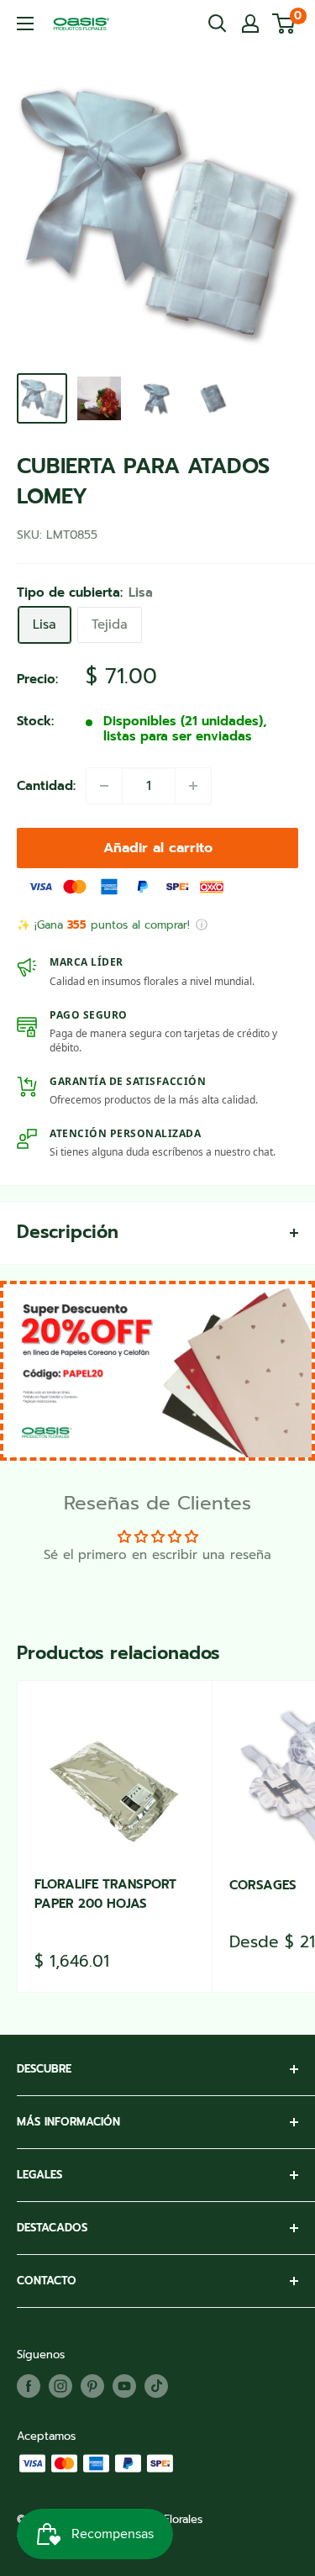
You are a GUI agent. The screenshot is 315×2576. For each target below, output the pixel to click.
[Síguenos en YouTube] (124, 2386)
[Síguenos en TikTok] (156, 2386)
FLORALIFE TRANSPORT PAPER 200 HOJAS (105, 1894)
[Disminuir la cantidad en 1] (104, 786)
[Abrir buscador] (218, 24)
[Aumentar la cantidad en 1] (193, 786)
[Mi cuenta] (250, 24)
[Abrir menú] (25, 24)
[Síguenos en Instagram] (60, 2386)
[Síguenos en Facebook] (29, 2386)
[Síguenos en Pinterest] (92, 2386)
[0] (284, 24)
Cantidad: (46, 786)
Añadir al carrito (158, 848)
